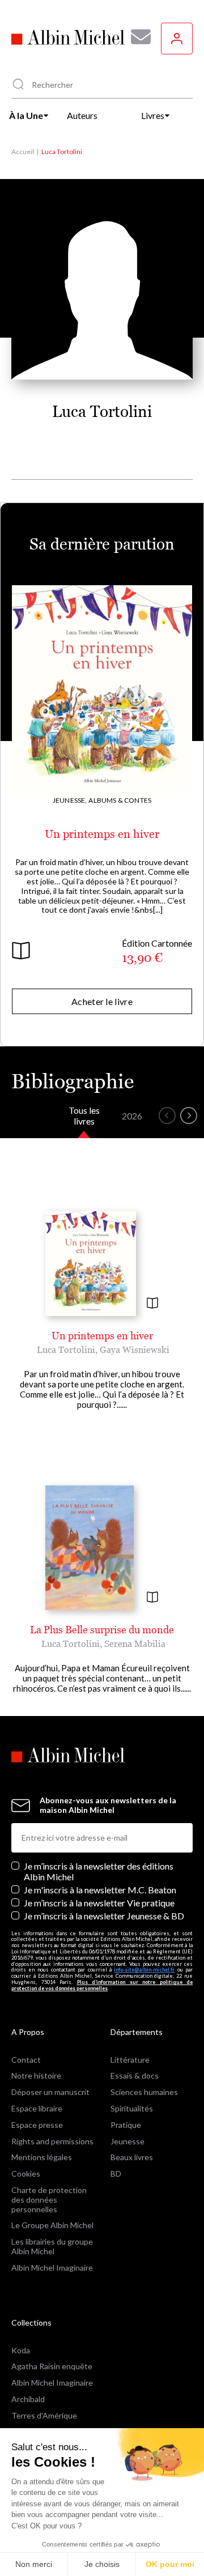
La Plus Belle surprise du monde (102, 1630)
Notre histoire (36, 2075)
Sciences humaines (144, 2092)
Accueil (23, 152)
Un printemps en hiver (102, 834)
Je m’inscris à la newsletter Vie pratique (99, 1903)
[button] (167, 1115)
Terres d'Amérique (44, 2415)
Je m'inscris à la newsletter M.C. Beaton (100, 1890)
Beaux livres (132, 2157)
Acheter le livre (102, 1001)
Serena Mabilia (135, 1643)
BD (116, 2173)
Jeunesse (127, 2141)
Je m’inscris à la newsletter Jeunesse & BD (104, 1916)
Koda (21, 2350)
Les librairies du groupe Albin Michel (52, 2246)
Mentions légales (42, 2157)
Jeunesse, (70, 800)
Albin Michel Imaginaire (52, 2268)
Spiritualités (132, 2108)
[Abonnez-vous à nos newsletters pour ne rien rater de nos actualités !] (137, 37)
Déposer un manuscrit (50, 2092)
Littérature (130, 2060)
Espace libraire (37, 2108)
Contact (26, 2060)
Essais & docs (135, 2075)
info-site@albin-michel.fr (144, 1970)
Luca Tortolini (66, 1349)
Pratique (126, 2125)
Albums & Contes (120, 800)
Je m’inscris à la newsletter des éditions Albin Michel (99, 1871)
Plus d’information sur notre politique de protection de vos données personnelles (102, 1985)
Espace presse (37, 2125)
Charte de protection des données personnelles (49, 2200)
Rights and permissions (52, 2141)
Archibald (28, 2399)
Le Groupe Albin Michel (52, 2225)
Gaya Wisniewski (135, 1349)
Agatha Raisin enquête (52, 2366)
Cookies (26, 2173)
